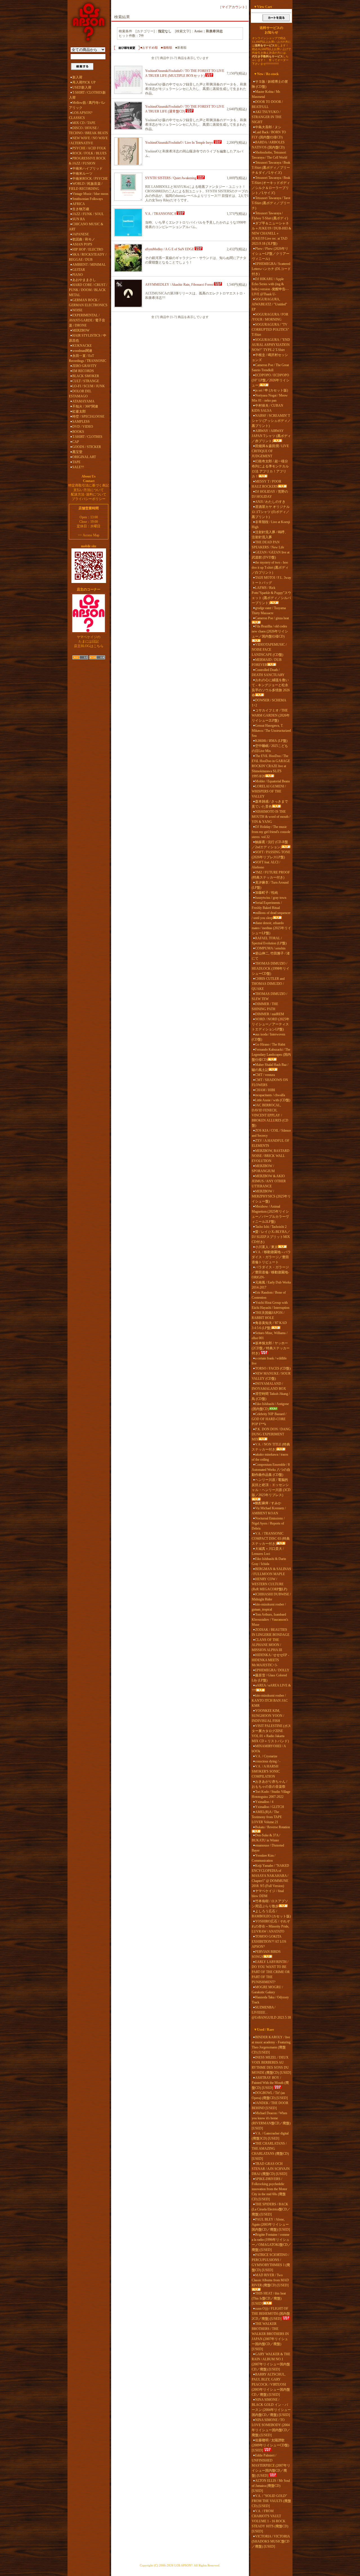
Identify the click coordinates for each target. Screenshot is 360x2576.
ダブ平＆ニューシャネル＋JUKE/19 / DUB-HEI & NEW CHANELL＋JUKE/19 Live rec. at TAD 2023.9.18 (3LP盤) (271, 233)
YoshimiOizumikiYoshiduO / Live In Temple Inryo (179, 143)
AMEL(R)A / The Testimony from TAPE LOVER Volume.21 (267, 1817)
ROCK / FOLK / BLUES (89, 153)
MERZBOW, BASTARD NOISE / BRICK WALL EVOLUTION (271, 1156)
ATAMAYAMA (83, 401)
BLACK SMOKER (86, 376)
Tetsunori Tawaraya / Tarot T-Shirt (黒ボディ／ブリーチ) (271, 203)
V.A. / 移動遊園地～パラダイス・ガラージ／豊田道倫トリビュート (271, 1257)
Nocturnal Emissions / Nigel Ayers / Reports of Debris (268, 1523)
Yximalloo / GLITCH (270, 1807)
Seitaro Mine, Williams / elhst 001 (270, 1336)
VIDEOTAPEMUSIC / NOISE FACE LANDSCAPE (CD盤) (269, 650)
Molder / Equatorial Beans (273, 781)
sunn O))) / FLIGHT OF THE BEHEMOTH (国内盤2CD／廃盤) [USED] (271, 2314)
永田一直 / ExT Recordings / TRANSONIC (88, 358)
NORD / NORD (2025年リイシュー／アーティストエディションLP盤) (271, 1024)
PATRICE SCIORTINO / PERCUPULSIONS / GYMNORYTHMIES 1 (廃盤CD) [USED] (271, 2262)
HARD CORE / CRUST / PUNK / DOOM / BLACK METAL (88, 290)
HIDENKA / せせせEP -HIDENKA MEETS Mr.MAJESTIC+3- (270, 1660)
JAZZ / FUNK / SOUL (88, 214)
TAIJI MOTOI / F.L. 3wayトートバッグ (271, 580)
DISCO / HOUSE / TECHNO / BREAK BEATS (88, 130)
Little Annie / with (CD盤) (273, 1100)
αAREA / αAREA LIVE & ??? (271, 1688)
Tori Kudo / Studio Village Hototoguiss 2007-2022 (271, 1794)
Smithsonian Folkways (88, 199)
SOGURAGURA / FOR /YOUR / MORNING (270, 317)
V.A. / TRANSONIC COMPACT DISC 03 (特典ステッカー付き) (271, 1539)
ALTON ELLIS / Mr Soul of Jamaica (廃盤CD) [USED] (271, 2486)
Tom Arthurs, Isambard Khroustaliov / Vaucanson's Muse (270, 1620)
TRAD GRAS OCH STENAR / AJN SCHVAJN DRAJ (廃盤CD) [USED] (271, 2169)
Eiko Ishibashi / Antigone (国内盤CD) (270, 1406)
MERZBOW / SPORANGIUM (263, 1168)
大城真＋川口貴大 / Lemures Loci (268, 1551)
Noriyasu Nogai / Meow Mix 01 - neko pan (270, 398)
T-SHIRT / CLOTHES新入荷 (87, 95)
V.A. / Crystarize (266, 1756)
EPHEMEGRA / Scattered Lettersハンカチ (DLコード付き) (271, 269)
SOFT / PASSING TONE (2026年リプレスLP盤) (271, 855)
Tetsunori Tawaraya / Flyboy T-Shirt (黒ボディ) (270, 216)
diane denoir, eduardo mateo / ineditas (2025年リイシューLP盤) (271, 928)
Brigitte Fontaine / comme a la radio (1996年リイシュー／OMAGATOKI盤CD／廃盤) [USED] (271, 2242)
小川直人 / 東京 (266, 1247)
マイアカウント (233, 7)
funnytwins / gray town (271, 898)
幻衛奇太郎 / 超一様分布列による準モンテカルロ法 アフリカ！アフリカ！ (270, 469)
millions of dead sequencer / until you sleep (271, 915)
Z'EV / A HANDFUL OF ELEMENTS (271, 1143)
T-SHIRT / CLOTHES (87, 437)
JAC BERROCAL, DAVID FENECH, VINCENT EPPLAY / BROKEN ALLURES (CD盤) (270, 1115)
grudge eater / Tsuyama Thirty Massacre (269, 611)
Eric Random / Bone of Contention (269, 1295)
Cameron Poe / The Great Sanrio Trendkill (270, 368)
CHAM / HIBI (265, 1090)
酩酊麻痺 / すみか (268, 1503)
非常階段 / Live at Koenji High (271, 524)
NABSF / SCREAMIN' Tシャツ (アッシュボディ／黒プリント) (271, 421)
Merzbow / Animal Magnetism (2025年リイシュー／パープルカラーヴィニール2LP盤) (270, 1214)
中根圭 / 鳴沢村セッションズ (270, 357)
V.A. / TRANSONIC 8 (161, 214)
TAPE (76, 462)
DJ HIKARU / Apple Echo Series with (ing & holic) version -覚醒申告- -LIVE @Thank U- (270, 287)
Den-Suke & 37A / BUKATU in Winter (266, 1838)
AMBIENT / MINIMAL (89, 265)
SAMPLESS (81, 422)
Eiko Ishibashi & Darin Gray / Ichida (269, 1561)
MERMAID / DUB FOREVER (267, 662)
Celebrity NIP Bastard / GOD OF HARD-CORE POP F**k (269, 1419)
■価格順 (166, 48)
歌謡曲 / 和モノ (84, 239)
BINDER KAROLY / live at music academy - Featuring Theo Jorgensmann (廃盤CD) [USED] (271, 2045)
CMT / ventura (265, 1075)
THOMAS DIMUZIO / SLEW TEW (269, 996)
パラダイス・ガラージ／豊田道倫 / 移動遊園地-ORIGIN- (270, 1272)
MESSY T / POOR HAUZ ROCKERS (266, 484)
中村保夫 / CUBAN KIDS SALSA (267, 408)
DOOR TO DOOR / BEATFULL (267, 104)
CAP (76, 442)
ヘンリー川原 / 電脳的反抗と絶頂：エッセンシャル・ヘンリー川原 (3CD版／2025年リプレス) (271, 1487)
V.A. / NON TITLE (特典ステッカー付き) (271, 1447)
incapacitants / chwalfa (270, 1095)
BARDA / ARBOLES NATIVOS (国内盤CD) (268, 145)
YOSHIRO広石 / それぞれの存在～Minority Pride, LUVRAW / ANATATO (271, 1926)
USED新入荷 (82, 87)
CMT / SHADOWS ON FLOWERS (270, 1082)
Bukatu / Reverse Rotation (273, 1827)
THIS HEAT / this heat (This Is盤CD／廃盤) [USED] (269, 2298)
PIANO (78, 275)
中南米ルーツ (82, 174)
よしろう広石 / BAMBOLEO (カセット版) (271, 1914)
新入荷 (77, 77)
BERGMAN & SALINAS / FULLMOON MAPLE (271, 1571)
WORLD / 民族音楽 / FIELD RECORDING (86, 186)
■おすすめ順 (149, 48)
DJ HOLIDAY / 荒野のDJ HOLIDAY (270, 494)
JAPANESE (81, 234)
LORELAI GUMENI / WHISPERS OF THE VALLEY (269, 791)
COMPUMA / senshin (270, 948)
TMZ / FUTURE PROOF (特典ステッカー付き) (271, 875)
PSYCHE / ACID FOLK (89, 148)
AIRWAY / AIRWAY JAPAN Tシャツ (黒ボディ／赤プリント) (271, 436)
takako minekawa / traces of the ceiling (270, 1457)
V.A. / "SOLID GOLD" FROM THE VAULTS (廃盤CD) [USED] (271, 2501)
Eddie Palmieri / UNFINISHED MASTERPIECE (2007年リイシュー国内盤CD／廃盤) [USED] (271, 2465)
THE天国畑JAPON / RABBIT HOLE (268, 1315)
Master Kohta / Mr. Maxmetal (266, 94)
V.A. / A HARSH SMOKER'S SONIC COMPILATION (266, 1771)
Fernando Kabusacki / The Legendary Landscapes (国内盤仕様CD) (271, 1055)
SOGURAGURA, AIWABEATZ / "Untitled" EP (269, 304)
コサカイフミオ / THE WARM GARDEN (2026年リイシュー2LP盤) (271, 715)
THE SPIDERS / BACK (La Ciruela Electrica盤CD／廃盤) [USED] (271, 2209)
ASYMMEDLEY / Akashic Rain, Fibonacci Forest (179, 285)
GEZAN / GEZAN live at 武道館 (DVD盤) (271, 555)
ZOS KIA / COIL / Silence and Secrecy (271, 1133)
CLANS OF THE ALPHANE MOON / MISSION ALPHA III (267, 1645)
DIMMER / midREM (270, 1014)
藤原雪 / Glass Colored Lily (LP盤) (269, 1678)
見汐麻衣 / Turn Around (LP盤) (270, 885)
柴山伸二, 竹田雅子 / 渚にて (271, 956)
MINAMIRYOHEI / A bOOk (269, 1749)
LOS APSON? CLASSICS (81, 115)
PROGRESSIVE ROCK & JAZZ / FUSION (87, 161)
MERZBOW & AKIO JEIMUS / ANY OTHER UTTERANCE (269, 1181)
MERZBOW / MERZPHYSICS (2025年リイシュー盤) (271, 1196)
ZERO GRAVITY (85, 366)
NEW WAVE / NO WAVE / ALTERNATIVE (88, 141)
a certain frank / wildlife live (269, 1361)
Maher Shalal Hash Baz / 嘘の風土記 (270, 1067)
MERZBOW (81, 330)
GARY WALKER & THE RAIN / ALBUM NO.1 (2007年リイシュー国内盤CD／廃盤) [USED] (271, 2362)
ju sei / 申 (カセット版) (272, 390)
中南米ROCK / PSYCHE (90, 179)
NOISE (77, 310)
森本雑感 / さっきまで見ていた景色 (270, 804)
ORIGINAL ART (84, 457)
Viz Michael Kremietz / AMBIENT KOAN (269, 1511)
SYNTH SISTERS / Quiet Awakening (171, 178)
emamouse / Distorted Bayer (268, 1848)
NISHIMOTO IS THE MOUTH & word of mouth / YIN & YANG (271, 817)
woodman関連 (82, 351)
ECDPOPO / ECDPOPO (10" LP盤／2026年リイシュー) (271, 380)
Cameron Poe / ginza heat (272, 618)
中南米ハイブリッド (87, 168)
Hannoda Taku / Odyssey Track (270, 2000)
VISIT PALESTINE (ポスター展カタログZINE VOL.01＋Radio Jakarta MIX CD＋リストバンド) (271, 1733)
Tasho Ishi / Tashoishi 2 (271, 1227)
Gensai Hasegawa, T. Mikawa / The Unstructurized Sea (271, 731)
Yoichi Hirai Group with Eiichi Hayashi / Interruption (271, 1305)
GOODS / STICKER (87, 447)
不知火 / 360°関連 (85, 406)
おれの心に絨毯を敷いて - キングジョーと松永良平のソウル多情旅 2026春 (271, 688)
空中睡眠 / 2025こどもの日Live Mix (270, 748)
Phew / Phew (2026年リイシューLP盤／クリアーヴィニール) (271, 254)
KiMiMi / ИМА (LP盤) (271, 741)
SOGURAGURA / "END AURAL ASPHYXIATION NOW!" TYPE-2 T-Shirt (271, 345)
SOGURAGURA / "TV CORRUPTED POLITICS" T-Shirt (270, 330)
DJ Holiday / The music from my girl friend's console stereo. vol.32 (271, 832)
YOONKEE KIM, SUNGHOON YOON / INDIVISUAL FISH (268, 1716)
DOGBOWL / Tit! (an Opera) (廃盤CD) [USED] (270, 2095)
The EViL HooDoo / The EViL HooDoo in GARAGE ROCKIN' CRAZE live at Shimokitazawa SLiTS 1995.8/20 (271, 766)
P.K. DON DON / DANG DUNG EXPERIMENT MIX (271, 1434)
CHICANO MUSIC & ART (86, 227)
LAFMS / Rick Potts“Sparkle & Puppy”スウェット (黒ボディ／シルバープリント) (271, 595)
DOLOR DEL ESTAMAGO (80, 394)
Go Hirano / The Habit (270, 1044)
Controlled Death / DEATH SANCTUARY (268, 672)
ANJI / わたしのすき (270, 502)
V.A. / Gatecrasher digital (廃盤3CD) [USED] (270, 2136)
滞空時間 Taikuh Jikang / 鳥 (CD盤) (271, 1396)
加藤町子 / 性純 (266, 893)
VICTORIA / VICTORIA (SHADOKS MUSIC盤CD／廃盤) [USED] (271, 2541)
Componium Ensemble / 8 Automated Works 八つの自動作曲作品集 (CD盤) (271, 1470)
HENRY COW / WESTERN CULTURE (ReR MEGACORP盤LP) (269, 1584)
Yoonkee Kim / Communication (264, 1858)
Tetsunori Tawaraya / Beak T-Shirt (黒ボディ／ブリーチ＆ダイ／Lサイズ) (271, 168)
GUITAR (79, 270)
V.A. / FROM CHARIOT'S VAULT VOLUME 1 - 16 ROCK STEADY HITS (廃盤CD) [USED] (270, 2521)
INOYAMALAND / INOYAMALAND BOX (269, 1386)
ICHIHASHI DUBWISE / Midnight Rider (271, 1597)
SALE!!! (78, 467)
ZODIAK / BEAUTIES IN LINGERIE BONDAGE (271, 1632)
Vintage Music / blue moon (90, 194)
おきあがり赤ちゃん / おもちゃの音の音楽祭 (269, 1784)
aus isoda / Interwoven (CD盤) (268, 1037)
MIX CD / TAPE (84, 123)
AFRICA (79, 204)
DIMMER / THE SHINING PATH (265, 1006)
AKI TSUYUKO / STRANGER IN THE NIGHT (267, 117)
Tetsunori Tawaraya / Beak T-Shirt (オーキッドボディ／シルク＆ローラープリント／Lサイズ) (271, 185)
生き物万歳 (81, 209)
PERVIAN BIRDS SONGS (266, 1954)
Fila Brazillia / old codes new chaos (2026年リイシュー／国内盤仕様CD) (270, 631)
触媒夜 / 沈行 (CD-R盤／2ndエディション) (270, 845)
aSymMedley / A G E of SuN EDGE (170, 249)
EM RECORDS (83, 371)
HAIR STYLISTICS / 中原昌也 (88, 338)
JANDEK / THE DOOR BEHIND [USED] (270, 2106)
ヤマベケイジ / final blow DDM (268, 1893)
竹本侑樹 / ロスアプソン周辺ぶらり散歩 (270, 1904)
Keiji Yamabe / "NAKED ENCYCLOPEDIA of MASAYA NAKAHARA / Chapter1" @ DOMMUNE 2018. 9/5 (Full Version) (270, 1876)
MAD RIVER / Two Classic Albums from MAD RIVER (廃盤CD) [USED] (270, 2280)
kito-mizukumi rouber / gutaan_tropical (269, 1607)
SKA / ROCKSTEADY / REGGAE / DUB (88, 257)
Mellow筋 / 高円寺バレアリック (87, 105)
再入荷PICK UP (84, 82)
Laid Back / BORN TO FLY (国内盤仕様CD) (269, 135)
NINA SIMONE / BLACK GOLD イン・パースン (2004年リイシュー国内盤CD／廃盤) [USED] (271, 2407)
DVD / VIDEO (83, 427)
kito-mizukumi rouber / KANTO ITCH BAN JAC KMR (270, 1701)
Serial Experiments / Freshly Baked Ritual (267, 905)
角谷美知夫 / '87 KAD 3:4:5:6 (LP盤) (269, 1325)
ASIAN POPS (82, 244)
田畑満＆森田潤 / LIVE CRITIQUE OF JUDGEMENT (270, 451)
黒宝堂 (77, 452)
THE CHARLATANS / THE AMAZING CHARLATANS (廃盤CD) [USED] (270, 2151)
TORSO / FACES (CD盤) (273, 1368)
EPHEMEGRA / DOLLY (272, 1670)
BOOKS (78, 432)
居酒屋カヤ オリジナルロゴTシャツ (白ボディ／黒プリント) (271, 512)
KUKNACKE (82, 346)
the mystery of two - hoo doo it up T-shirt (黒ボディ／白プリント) (270, 568)
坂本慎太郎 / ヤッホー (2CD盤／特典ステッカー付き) (271, 1348)
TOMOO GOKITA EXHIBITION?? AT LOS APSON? (269, 1942)
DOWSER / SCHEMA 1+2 (269, 703)
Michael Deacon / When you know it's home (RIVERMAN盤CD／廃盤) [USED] (271, 2121)
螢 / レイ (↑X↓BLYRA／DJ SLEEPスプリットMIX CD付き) (271, 1237)
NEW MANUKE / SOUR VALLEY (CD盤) (271, 1376)
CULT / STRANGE (86, 381)
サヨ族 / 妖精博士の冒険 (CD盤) (270, 84)
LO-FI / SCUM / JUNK (89, 386)
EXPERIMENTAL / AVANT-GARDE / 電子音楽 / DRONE (87, 320)
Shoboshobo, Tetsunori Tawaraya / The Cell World (269, 155)
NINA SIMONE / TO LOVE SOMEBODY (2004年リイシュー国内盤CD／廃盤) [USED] (271, 2428)
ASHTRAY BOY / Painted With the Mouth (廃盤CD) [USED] (270, 2083)
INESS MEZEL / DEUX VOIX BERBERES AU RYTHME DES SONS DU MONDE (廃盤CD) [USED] (271, 2065)
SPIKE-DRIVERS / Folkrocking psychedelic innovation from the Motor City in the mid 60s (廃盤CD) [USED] (269, 2189)
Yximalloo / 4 (264, 1802)
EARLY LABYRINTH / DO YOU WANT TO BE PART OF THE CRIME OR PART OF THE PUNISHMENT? (271, 1972)
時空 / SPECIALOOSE (88, 416)
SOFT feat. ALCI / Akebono (266, 865)
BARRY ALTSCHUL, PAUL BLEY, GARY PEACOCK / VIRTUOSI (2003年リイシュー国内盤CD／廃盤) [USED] (271, 2384)
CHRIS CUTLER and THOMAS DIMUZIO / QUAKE (268, 984)
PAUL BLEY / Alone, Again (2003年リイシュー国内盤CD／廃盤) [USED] (271, 2224)
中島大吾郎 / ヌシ (268, 127)
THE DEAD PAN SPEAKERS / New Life (268, 545)
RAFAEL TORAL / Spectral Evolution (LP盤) (269, 941)
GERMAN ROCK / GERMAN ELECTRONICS (88, 303)
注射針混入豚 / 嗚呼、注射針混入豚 (270, 535)
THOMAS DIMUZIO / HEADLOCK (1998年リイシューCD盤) (271, 969)
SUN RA (79, 219)
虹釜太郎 (79, 411)
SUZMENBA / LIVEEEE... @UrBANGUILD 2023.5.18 (271, 2012)
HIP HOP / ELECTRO (88, 249)
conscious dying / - (268, 1761)
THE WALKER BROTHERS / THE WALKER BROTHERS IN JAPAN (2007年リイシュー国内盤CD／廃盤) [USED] (270, 2336)
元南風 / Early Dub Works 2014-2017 (271, 1285)
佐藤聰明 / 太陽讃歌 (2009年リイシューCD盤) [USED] (270, 2445)
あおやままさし (84, 280)
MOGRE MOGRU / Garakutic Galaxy (267, 1990)
